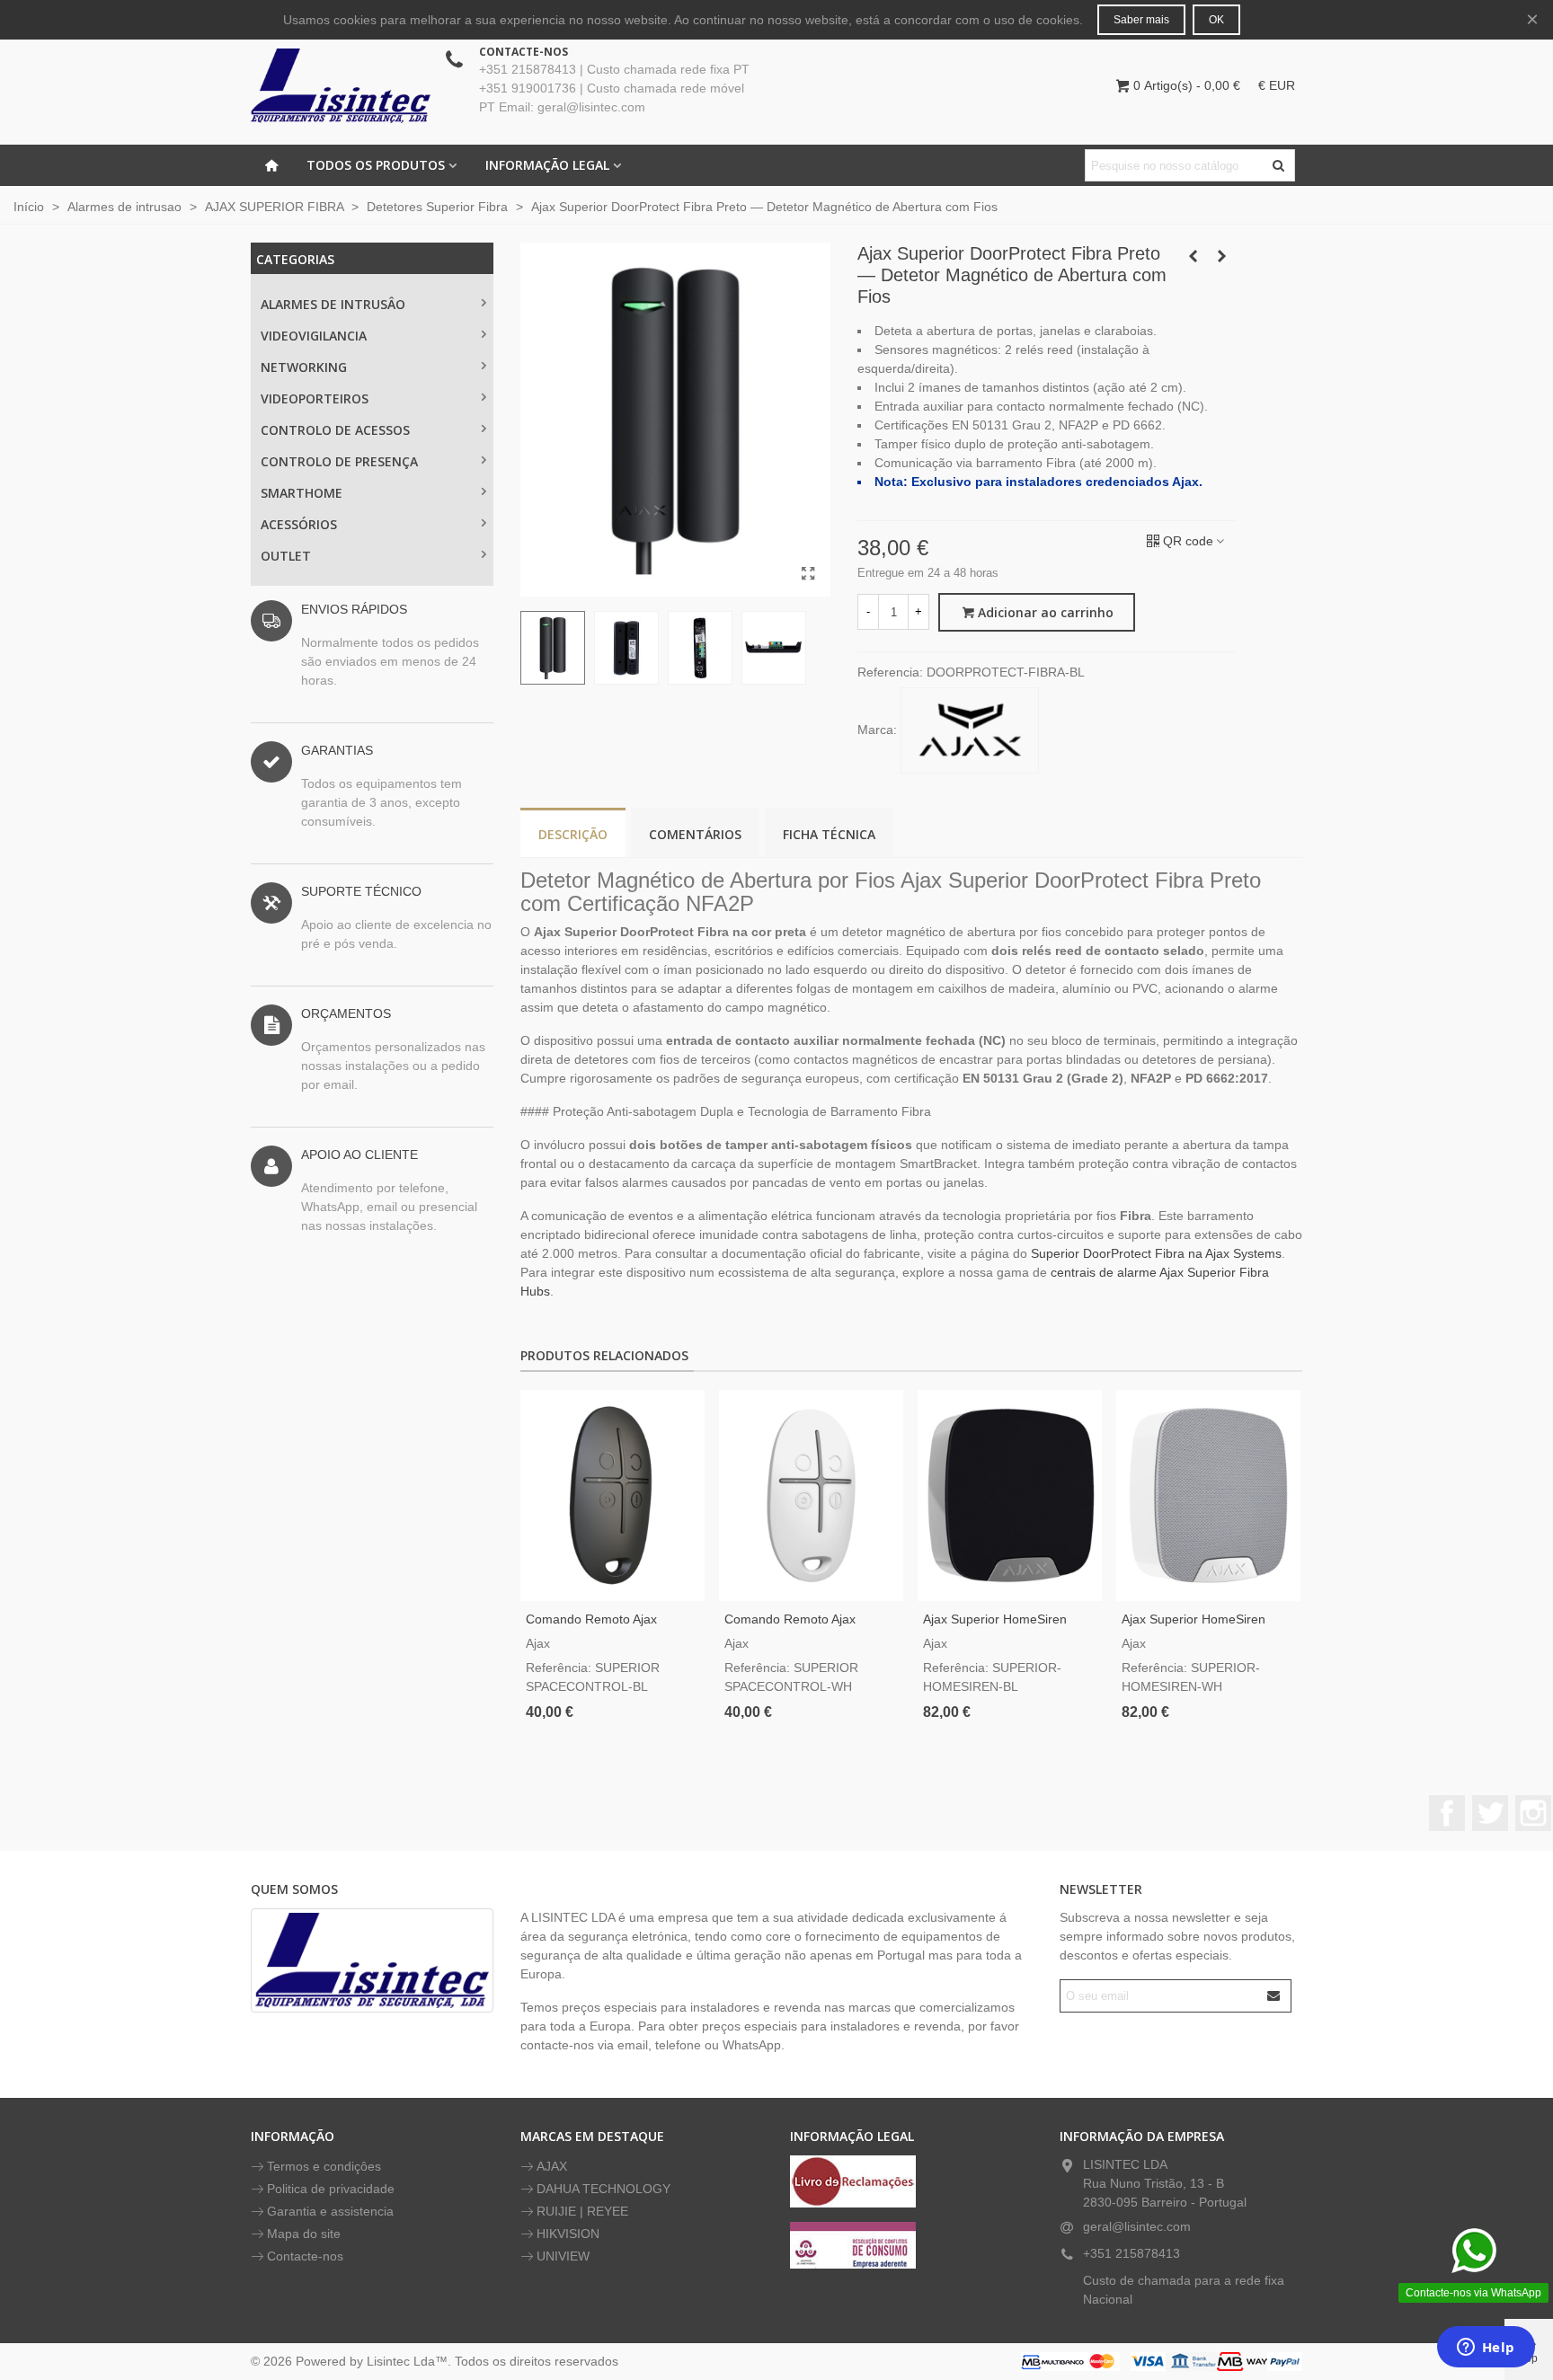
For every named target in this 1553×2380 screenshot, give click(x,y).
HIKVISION (568, 2234)
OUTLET (286, 556)
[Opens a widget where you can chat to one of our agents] (1486, 2349)
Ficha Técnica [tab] (829, 834)
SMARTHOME (302, 493)
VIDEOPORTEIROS (315, 398)
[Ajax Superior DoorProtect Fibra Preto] (808, 574)
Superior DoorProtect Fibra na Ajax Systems (1156, 1253)
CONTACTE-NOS (524, 52)
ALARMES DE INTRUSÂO (333, 304)
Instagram (1533, 1813)
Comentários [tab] (695, 834)
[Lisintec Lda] (341, 85)
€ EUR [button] (1277, 85)
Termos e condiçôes (324, 2166)
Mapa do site (304, 2234)
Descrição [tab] (573, 834)
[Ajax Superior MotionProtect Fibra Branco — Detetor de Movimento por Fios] (1221, 256)
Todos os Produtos (376, 165)
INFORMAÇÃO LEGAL (547, 165)
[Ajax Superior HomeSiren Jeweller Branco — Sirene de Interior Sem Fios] (1208, 1495)
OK (1216, 20)
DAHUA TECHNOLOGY (603, 2189)
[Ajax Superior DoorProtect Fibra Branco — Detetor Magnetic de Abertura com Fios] (1193, 256)
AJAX (552, 2166)
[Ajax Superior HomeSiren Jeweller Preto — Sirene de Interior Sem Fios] (1010, 1495)
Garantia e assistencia (330, 2211)
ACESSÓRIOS (299, 524)
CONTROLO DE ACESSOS (335, 430)
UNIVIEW (563, 2256)
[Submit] (1274, 1996)
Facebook (1447, 1813)
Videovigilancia (314, 336)
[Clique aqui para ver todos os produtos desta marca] (970, 730)
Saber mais (1141, 20)
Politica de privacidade (331, 2189)
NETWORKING (304, 367)
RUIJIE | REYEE (582, 2211)
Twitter (1490, 1813)
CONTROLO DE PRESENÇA (339, 461)
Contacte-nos (305, 2256)
